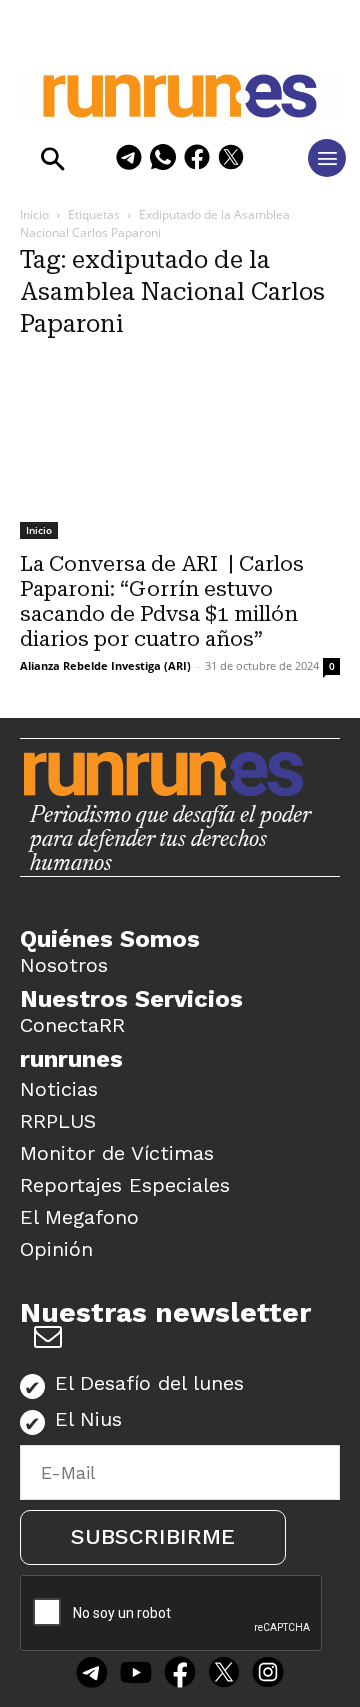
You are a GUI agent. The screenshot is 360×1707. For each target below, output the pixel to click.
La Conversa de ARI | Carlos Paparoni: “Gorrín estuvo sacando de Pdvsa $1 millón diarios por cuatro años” (162, 601)
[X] (231, 160)
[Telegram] (129, 160)
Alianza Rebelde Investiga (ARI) (105, 665)
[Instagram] (268, 1675)
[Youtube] (136, 1675)
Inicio (34, 214)
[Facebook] (197, 160)
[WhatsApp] (163, 160)
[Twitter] (224, 1675)
